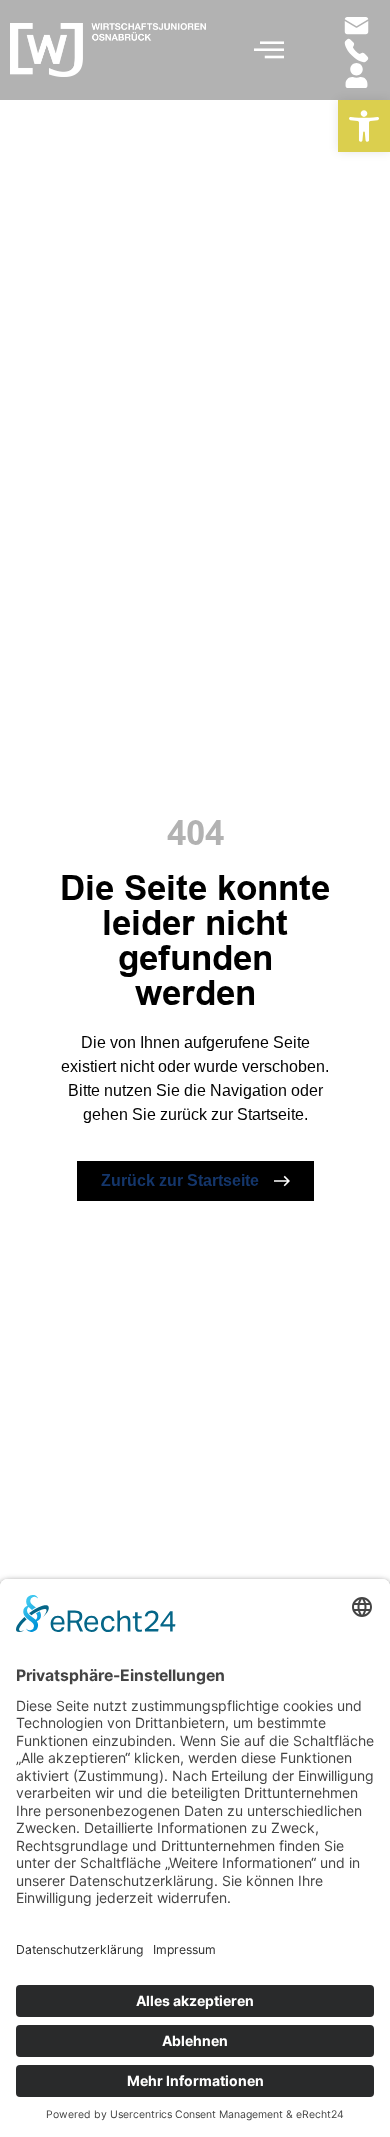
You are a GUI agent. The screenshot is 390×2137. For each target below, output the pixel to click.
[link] (364, 126)
